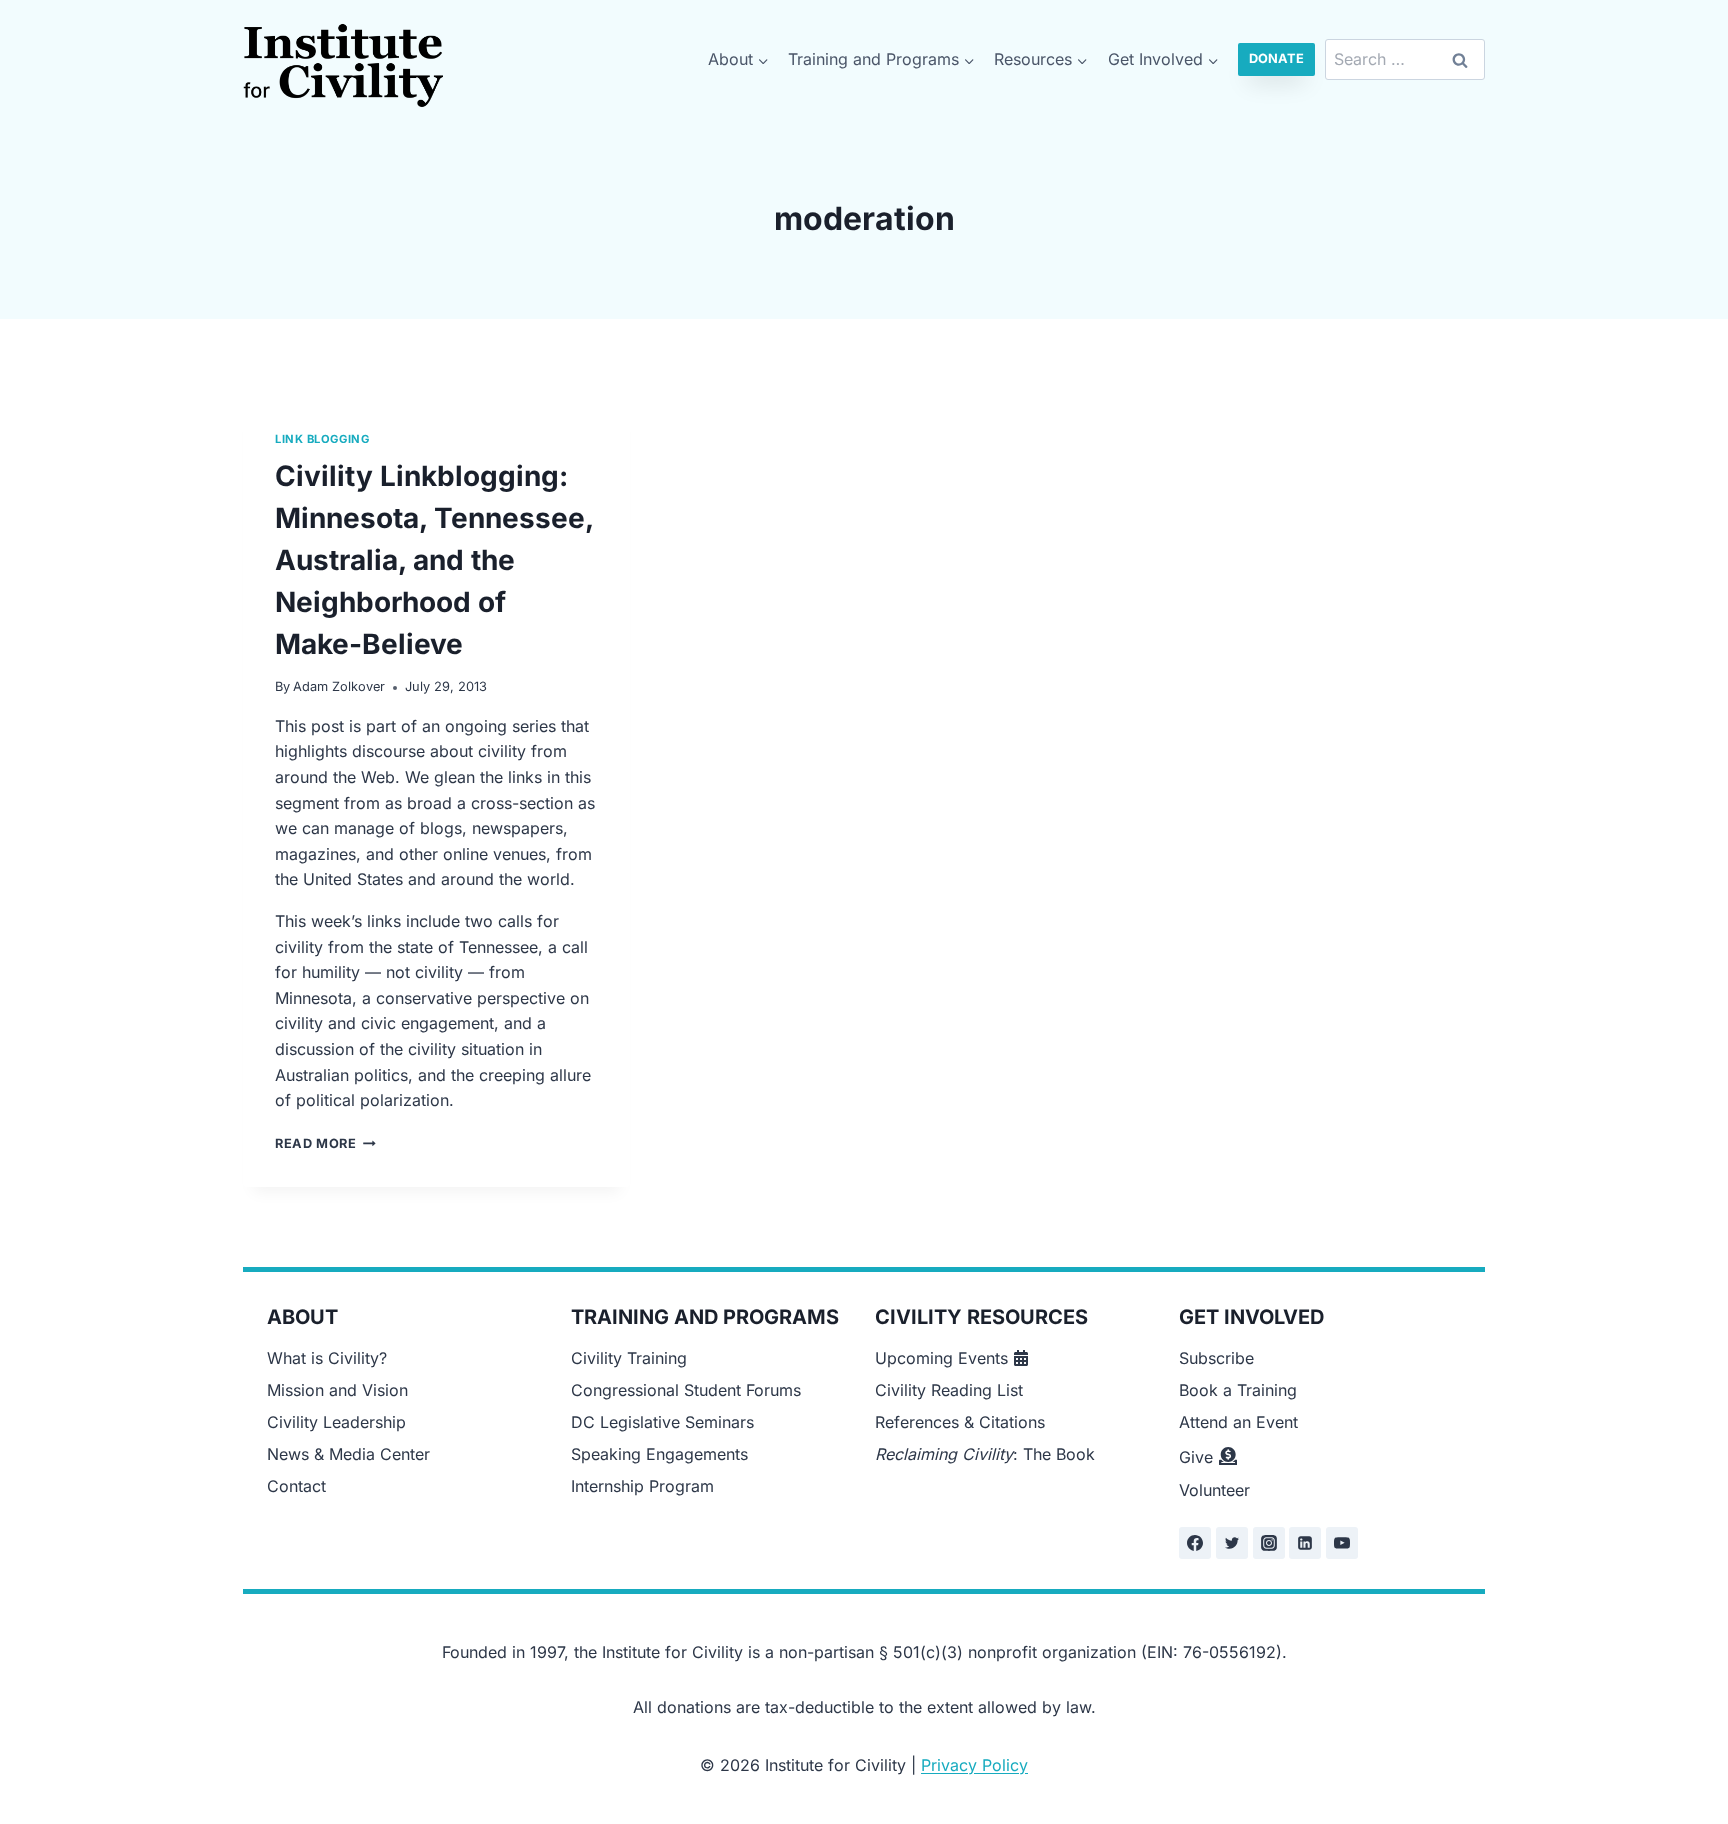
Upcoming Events (941, 1358)
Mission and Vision (337, 1390)
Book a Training (1238, 1390)
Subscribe (1216, 1358)
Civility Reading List (949, 1390)
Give (1196, 1457)
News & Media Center (348, 1454)
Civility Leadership (336, 1422)
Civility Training (629, 1358)
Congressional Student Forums (686, 1390)
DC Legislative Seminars (662, 1422)
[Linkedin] (1305, 1543)
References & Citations (960, 1422)
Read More (325, 1143)
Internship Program (642, 1486)
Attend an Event (1238, 1422)
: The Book (985, 1454)
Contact (296, 1486)
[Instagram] (1269, 1543)
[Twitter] (1232, 1543)
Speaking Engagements (659, 1454)
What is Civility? (327, 1358)
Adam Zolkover (339, 686)
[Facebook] (1195, 1543)
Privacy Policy (974, 1765)
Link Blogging (322, 439)
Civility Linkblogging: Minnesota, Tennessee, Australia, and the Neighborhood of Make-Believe (434, 560)
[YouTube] (1342, 1543)
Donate (1276, 58)
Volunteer (1214, 1490)
